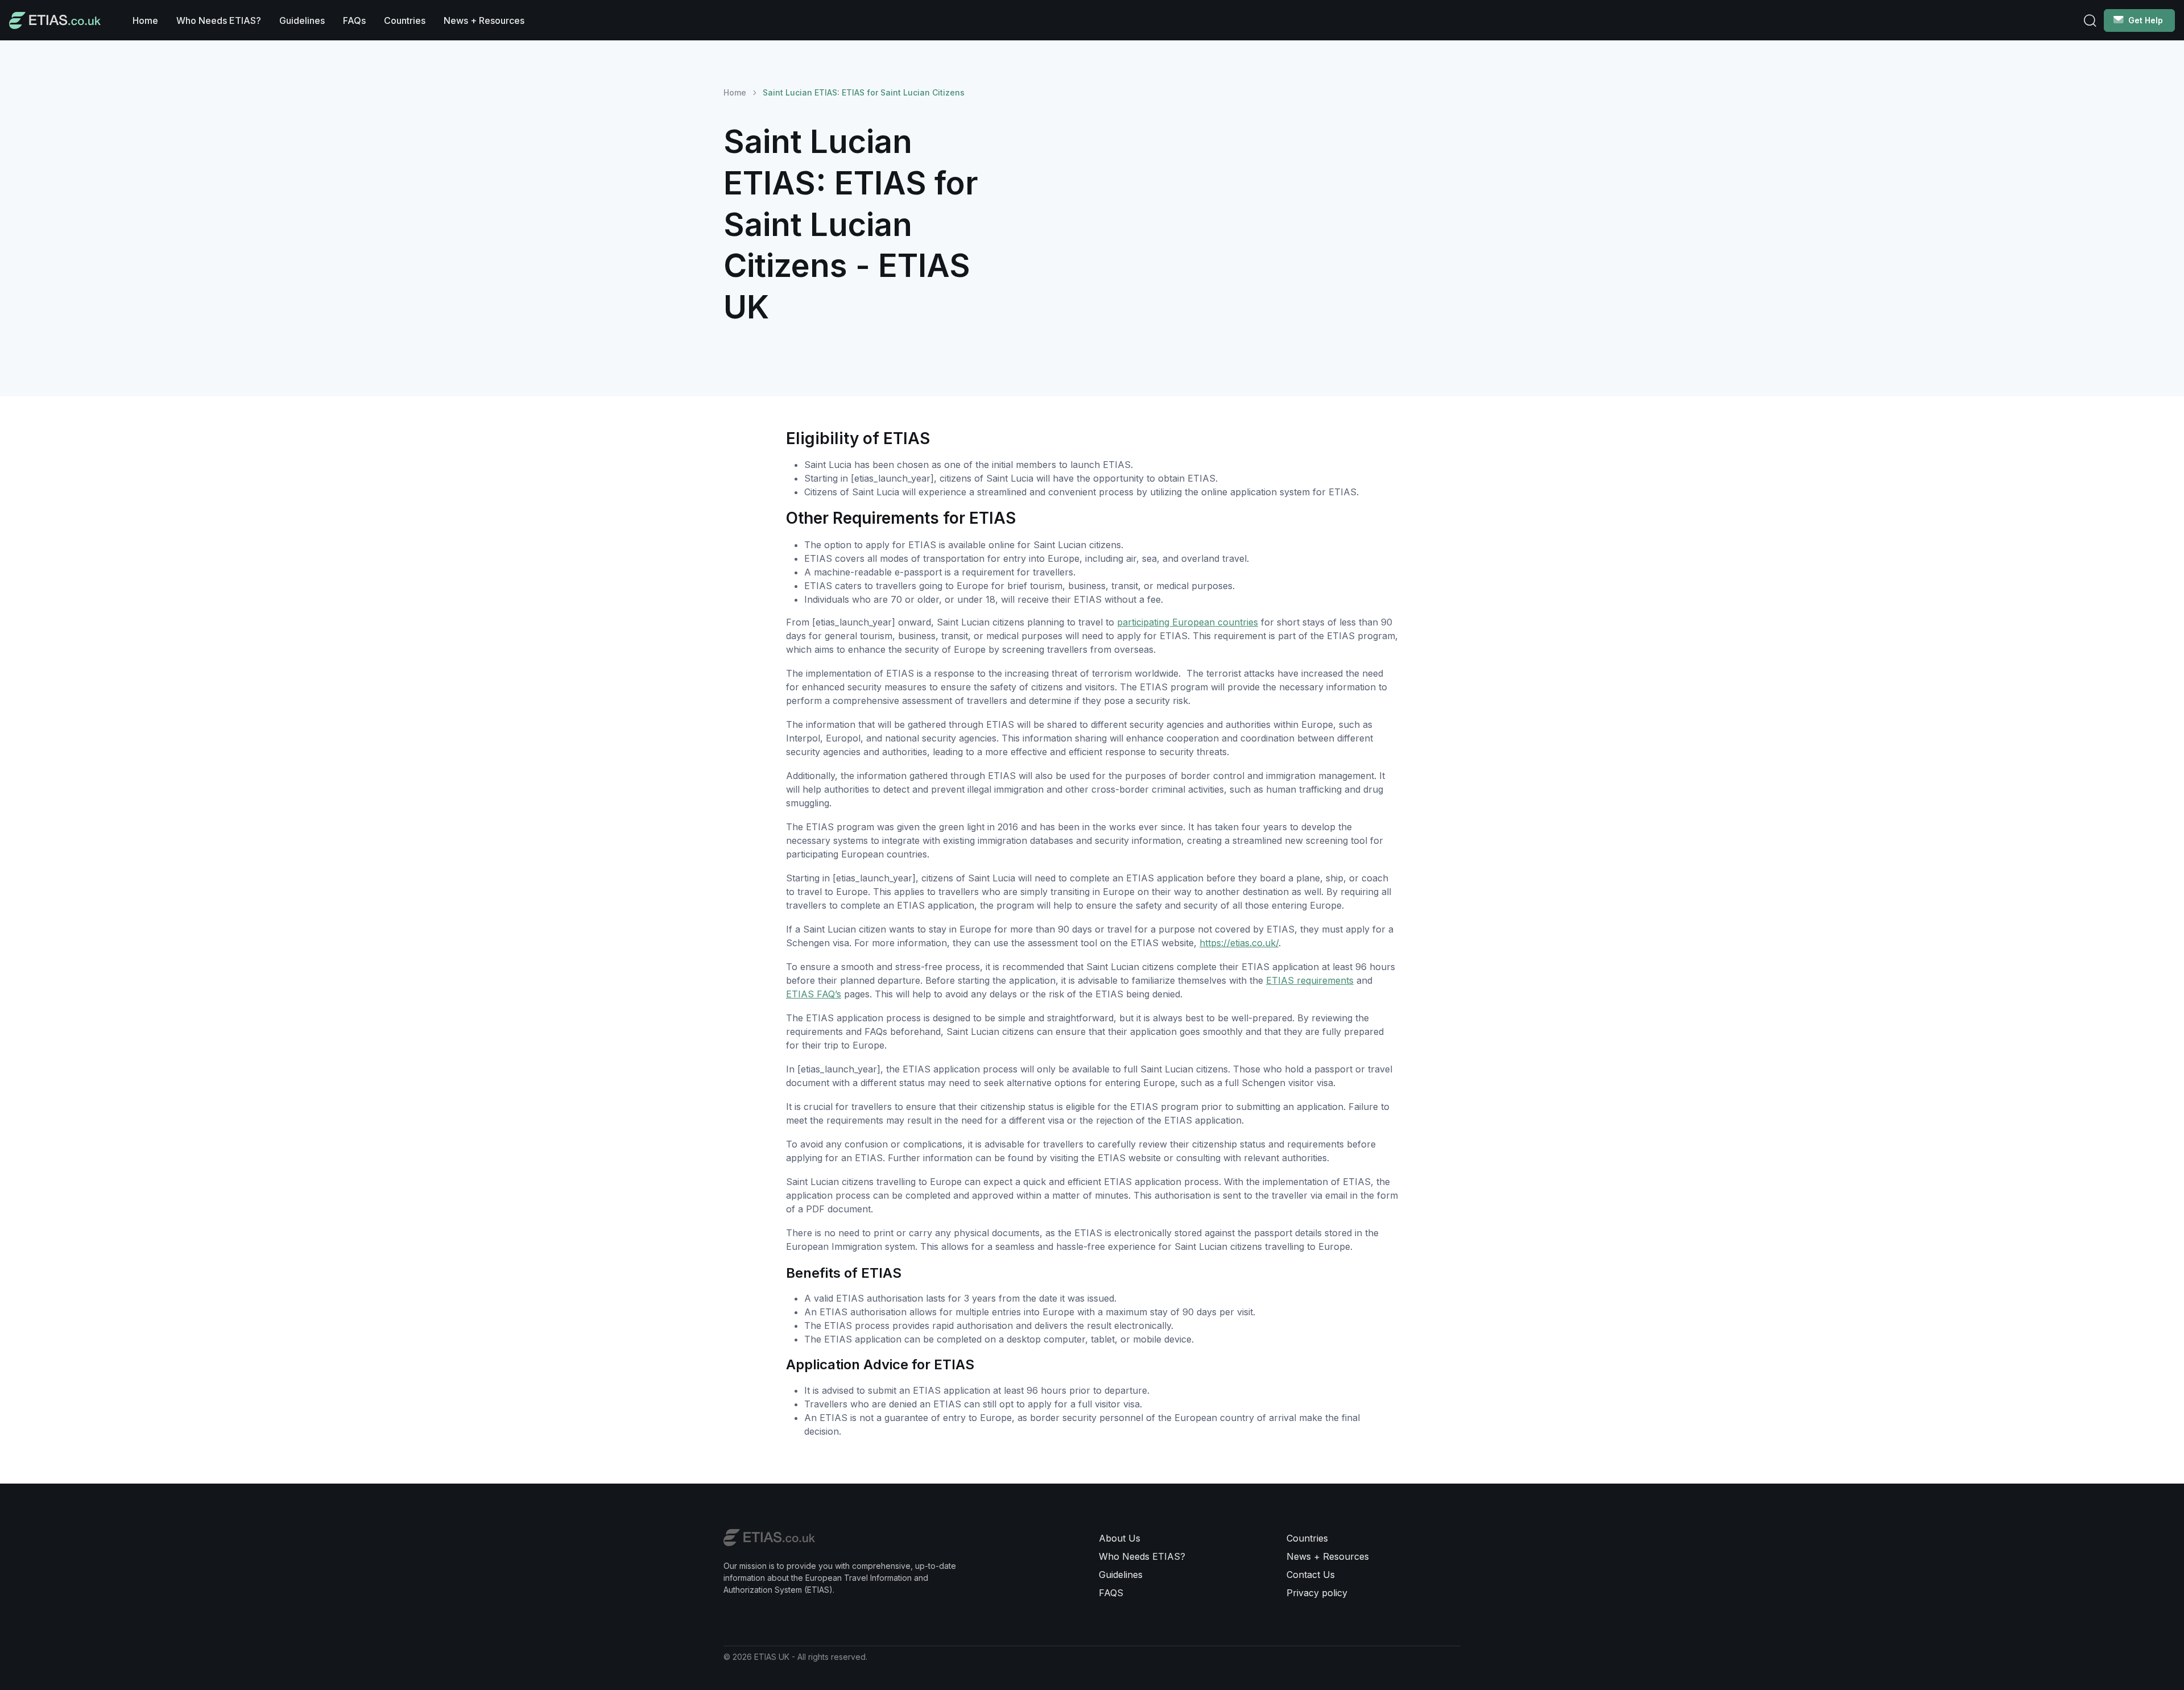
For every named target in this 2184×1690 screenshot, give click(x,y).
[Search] (2090, 20)
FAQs (354, 20)
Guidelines (302, 20)
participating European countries (1188, 622)
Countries (405, 20)
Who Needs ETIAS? (219, 20)
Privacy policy (1317, 1593)
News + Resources (484, 20)
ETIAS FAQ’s (814, 994)
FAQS (1111, 1593)
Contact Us (1311, 1575)
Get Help (2146, 20)
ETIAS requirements (1310, 980)
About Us (1120, 1538)
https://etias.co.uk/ (1239, 943)
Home (145, 20)
